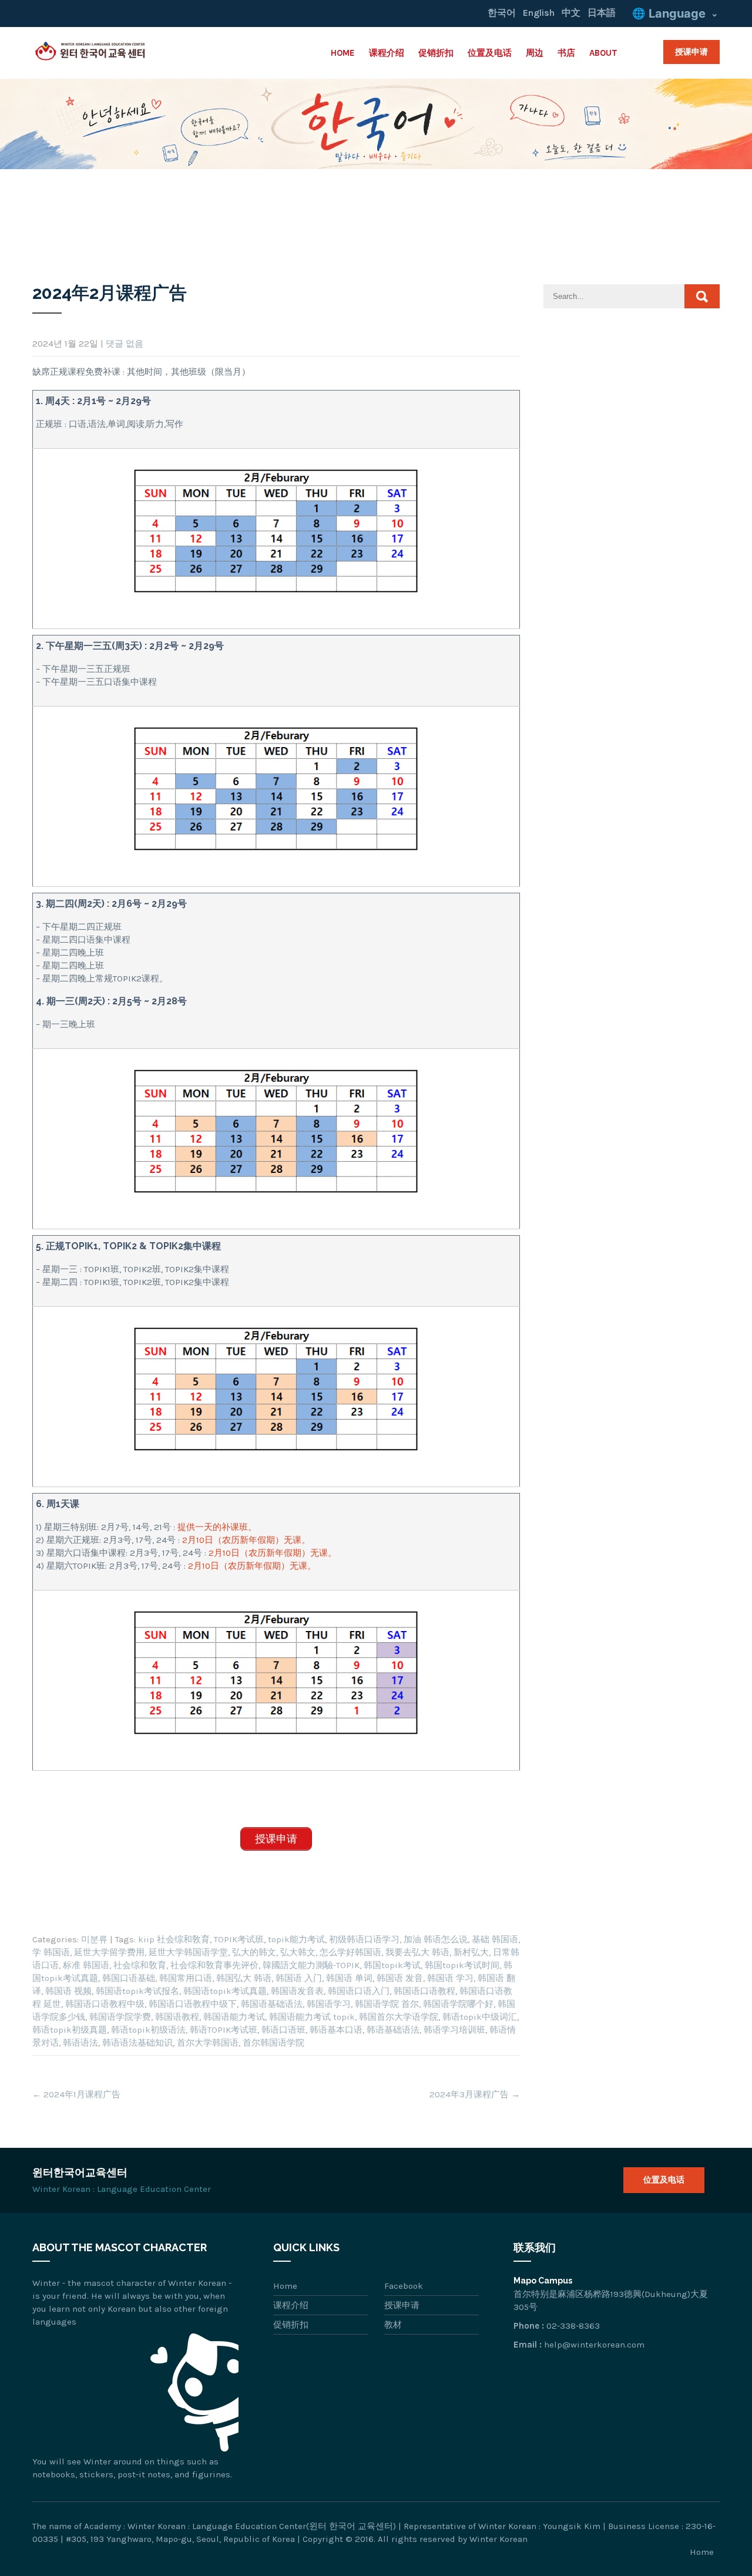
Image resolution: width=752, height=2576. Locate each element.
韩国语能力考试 (234, 2017)
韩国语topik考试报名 (137, 1991)
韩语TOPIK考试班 (224, 2030)
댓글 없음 (125, 344)
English (539, 13)
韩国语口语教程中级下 (193, 2004)
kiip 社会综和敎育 (174, 1939)
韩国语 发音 (400, 1978)
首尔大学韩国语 (208, 2043)
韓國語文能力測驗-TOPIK (311, 1965)
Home (343, 53)
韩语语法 (80, 2043)
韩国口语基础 (129, 1978)
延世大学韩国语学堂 (188, 1952)
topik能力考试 (296, 1939)
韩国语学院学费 (120, 2017)
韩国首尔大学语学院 (399, 2017)
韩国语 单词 (349, 1978)
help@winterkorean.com (594, 2345)
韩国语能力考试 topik (312, 2017)
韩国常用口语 (186, 1978)
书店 (566, 53)
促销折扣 (436, 53)
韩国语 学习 (450, 1978)
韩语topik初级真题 (70, 2030)
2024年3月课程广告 (475, 2094)
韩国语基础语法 (272, 2004)
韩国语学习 (329, 2004)
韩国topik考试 (392, 1965)
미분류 (94, 1939)
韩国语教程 (177, 2017)
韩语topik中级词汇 (480, 2017)
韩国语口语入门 (359, 1991)
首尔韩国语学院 (273, 2043)
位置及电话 (490, 53)
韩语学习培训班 (454, 2030)
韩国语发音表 (297, 1991)
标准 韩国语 (86, 1965)
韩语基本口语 (336, 2030)
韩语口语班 (283, 2030)
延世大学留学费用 (109, 1952)
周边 (535, 53)
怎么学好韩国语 (350, 1952)
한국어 (502, 13)
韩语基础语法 (393, 2030)
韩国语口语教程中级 (105, 2004)
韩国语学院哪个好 (458, 2004)
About (603, 53)
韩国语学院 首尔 (387, 2004)
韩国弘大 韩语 (244, 1978)
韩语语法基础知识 (137, 2043)
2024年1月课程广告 (76, 2094)
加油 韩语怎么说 (436, 1939)
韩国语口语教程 (424, 1991)
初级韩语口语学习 (364, 1939)
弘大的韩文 (254, 1952)
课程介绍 (387, 53)
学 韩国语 (51, 1952)
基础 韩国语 (495, 1939)
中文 (571, 13)
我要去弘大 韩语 (417, 1952)
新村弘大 (471, 1952)
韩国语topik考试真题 (225, 1991)
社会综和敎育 (140, 1965)
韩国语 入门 (299, 1978)
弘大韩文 (298, 1952)
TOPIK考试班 (239, 1939)
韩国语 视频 (68, 1991)
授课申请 (691, 52)
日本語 (602, 13)
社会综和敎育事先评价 (214, 1965)
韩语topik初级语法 (148, 2030)
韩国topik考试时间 (462, 1965)
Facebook (404, 2286)
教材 (393, 2325)
